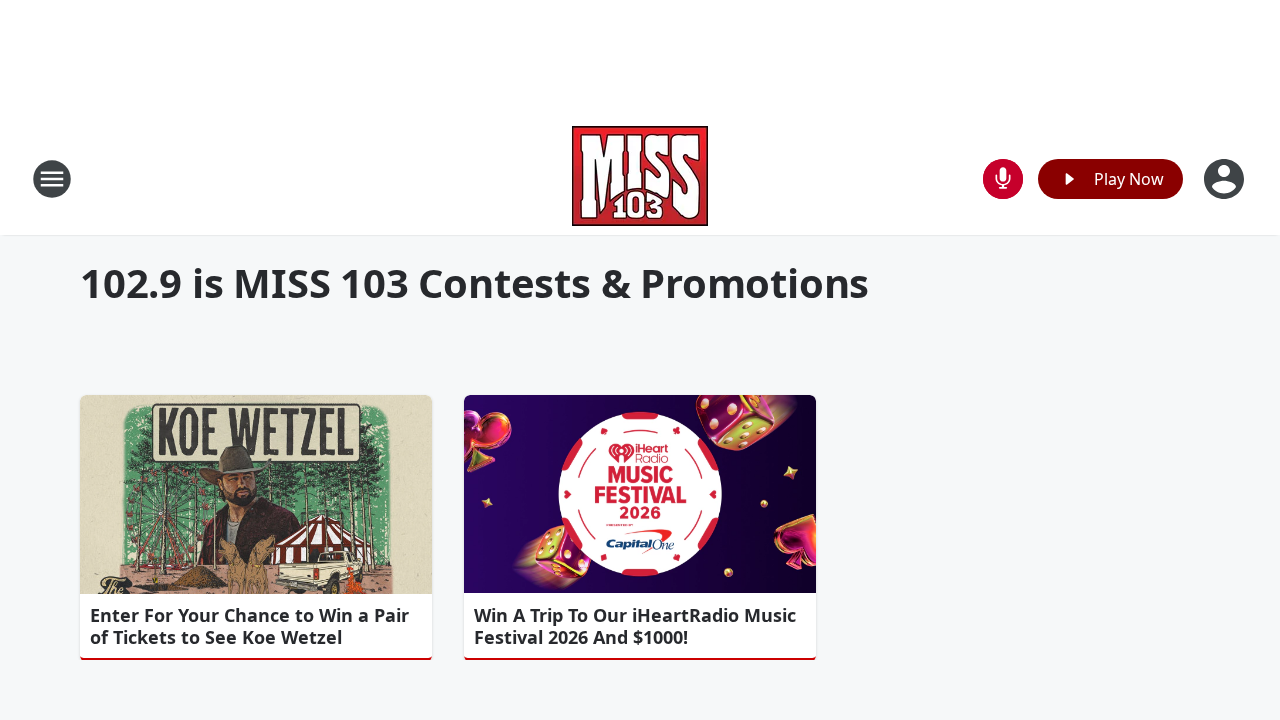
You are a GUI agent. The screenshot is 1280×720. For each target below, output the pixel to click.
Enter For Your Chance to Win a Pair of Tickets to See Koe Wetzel (249, 626)
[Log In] (1226, 179)
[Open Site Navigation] (52, 179)
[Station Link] (640, 178)
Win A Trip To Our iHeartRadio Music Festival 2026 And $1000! (635, 626)
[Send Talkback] (1003, 179)
